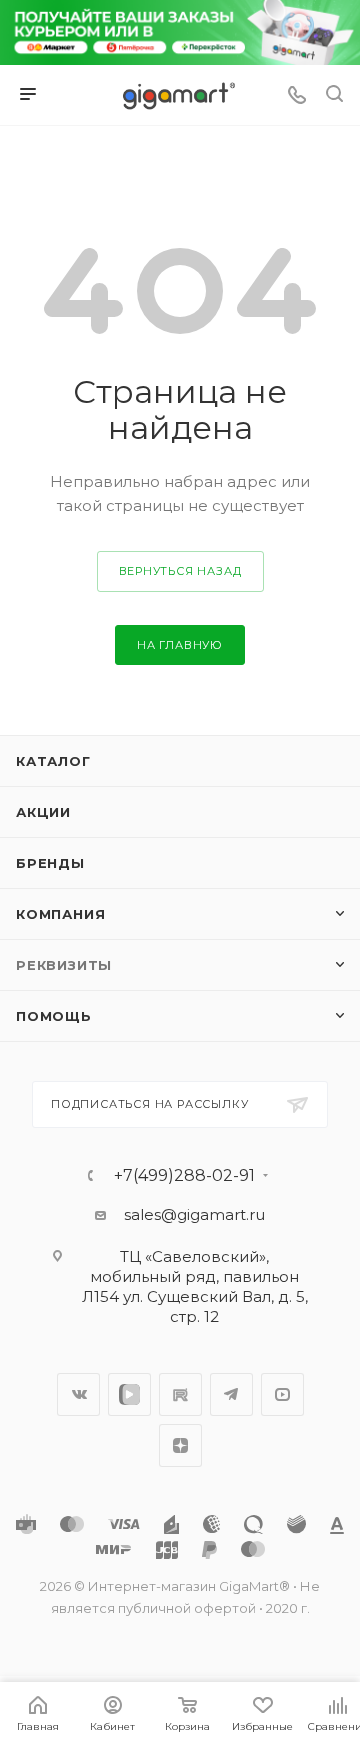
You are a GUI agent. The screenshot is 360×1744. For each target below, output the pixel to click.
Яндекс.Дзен (180, 1445)
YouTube (282, 1394)
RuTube (180, 1394)
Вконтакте (78, 1394)
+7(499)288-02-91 (184, 1176)
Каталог (53, 761)
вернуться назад (180, 571)
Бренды (50, 863)
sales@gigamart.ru (194, 1214)
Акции (43, 812)
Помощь (54, 1016)
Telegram (231, 1394)
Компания (60, 914)
